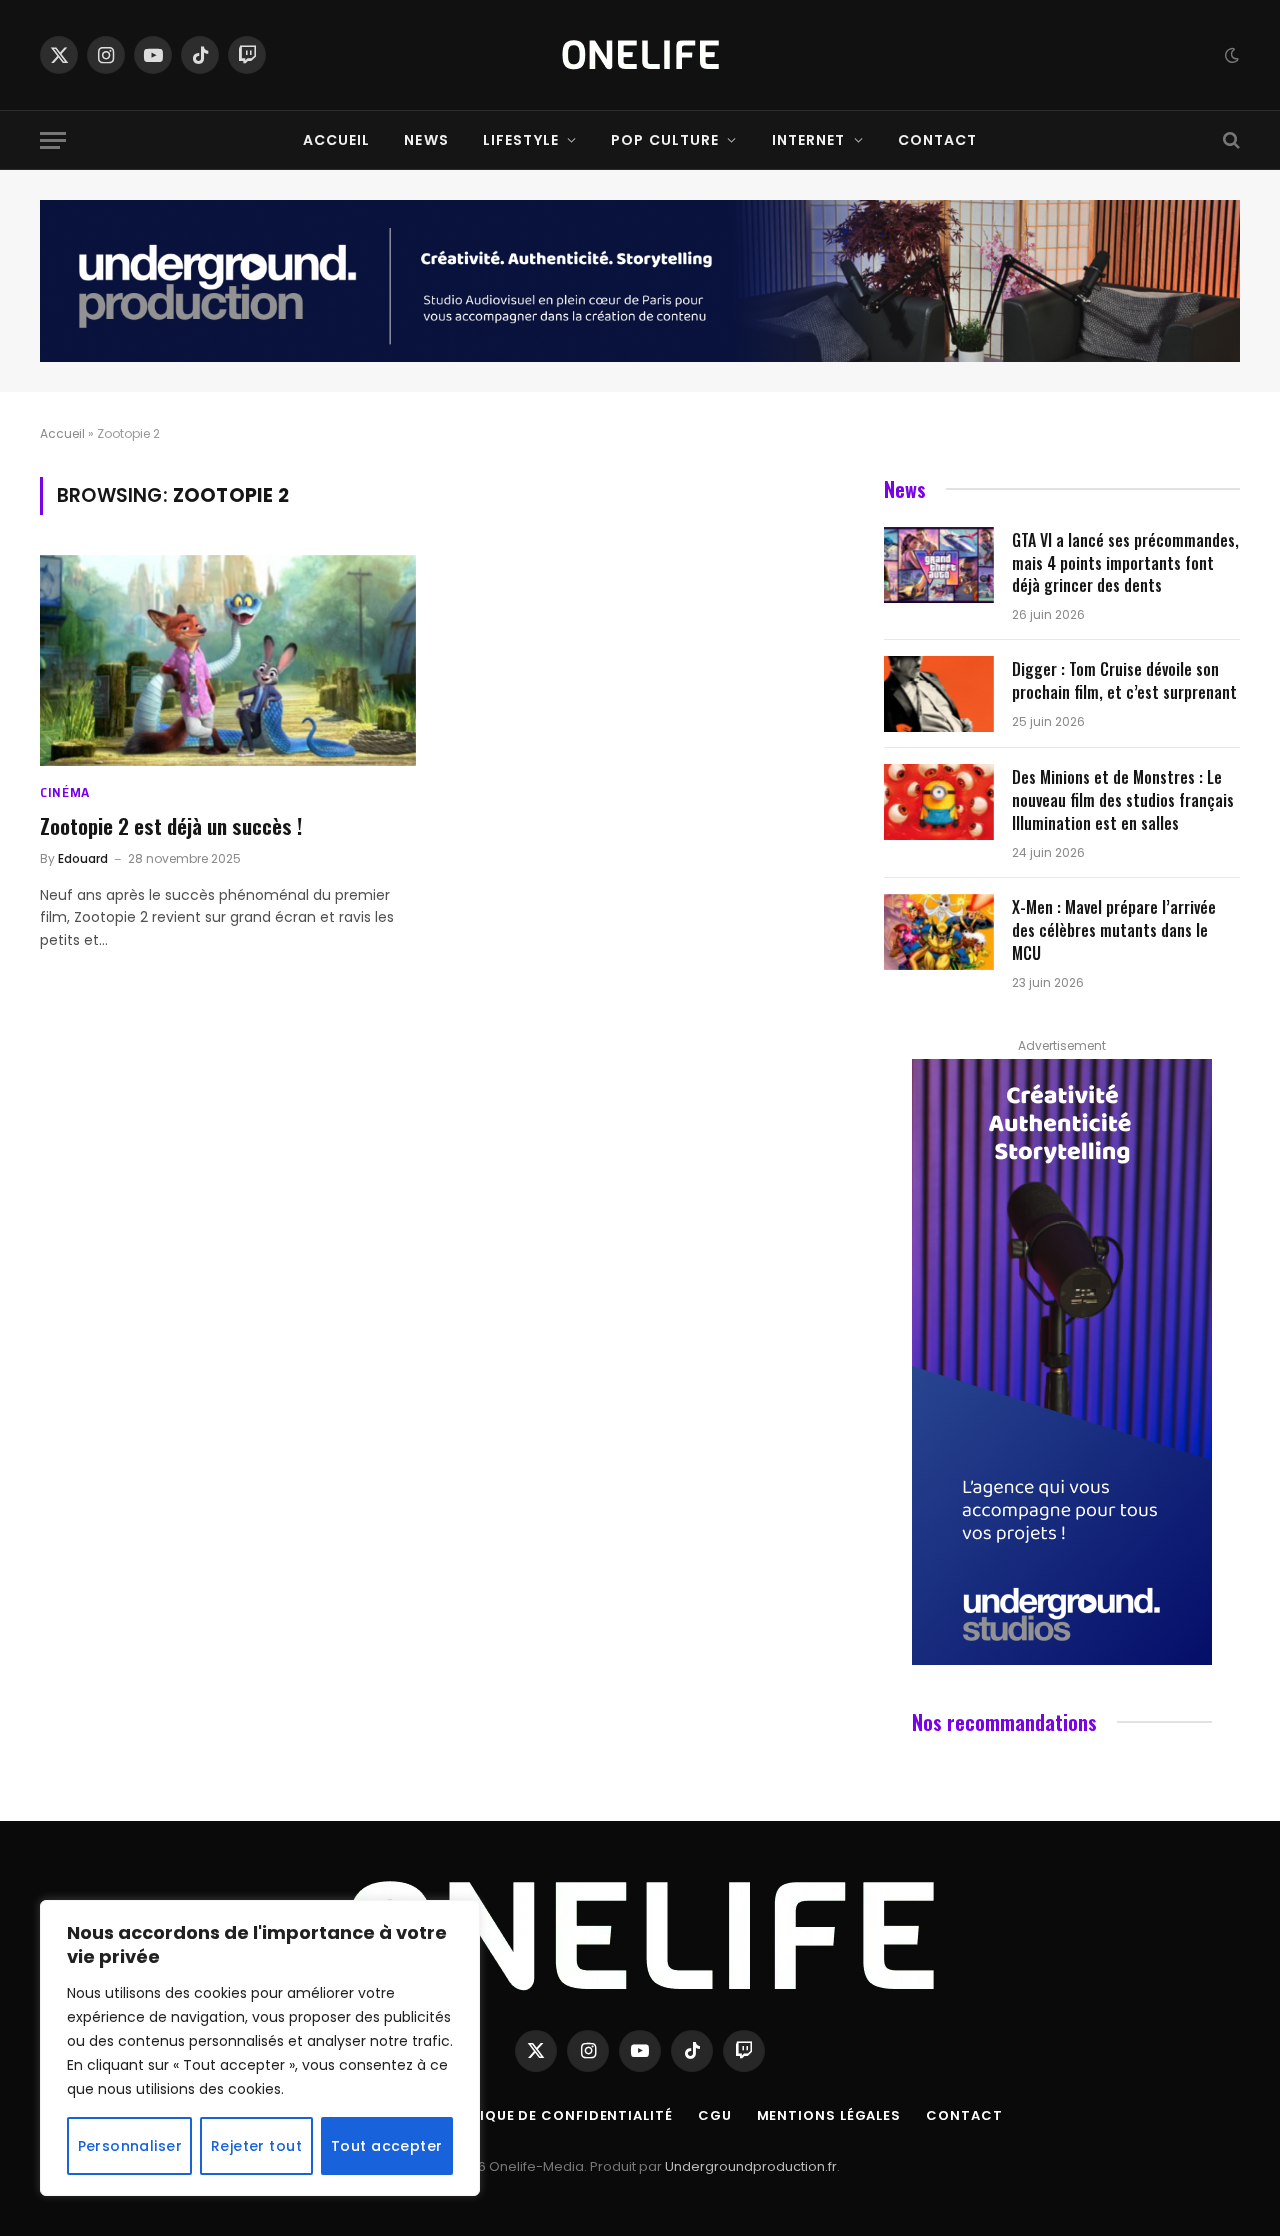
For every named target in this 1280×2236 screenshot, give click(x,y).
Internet (809, 140)
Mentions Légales (829, 2115)
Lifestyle (521, 140)
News (426, 140)
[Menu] (53, 140)
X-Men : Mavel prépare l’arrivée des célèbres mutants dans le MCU (1114, 930)
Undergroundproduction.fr (751, 2166)
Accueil (337, 140)
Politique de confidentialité (554, 2115)
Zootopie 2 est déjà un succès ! (171, 826)
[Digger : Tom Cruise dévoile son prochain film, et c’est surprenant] (939, 694)
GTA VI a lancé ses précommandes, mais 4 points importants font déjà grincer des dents (1125, 563)
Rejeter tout (256, 2146)
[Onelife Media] (640, 55)
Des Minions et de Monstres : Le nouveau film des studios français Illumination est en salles (1123, 800)
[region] (260, 2048)
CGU (715, 2115)
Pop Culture (665, 140)
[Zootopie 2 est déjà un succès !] (228, 661)
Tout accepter (386, 2146)
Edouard (83, 858)
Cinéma (65, 792)
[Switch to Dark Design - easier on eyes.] (1230, 55)
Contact (938, 140)
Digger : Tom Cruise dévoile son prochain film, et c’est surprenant (1124, 681)
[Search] (1229, 140)
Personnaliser (130, 2146)
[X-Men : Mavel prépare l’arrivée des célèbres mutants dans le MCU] (939, 932)
